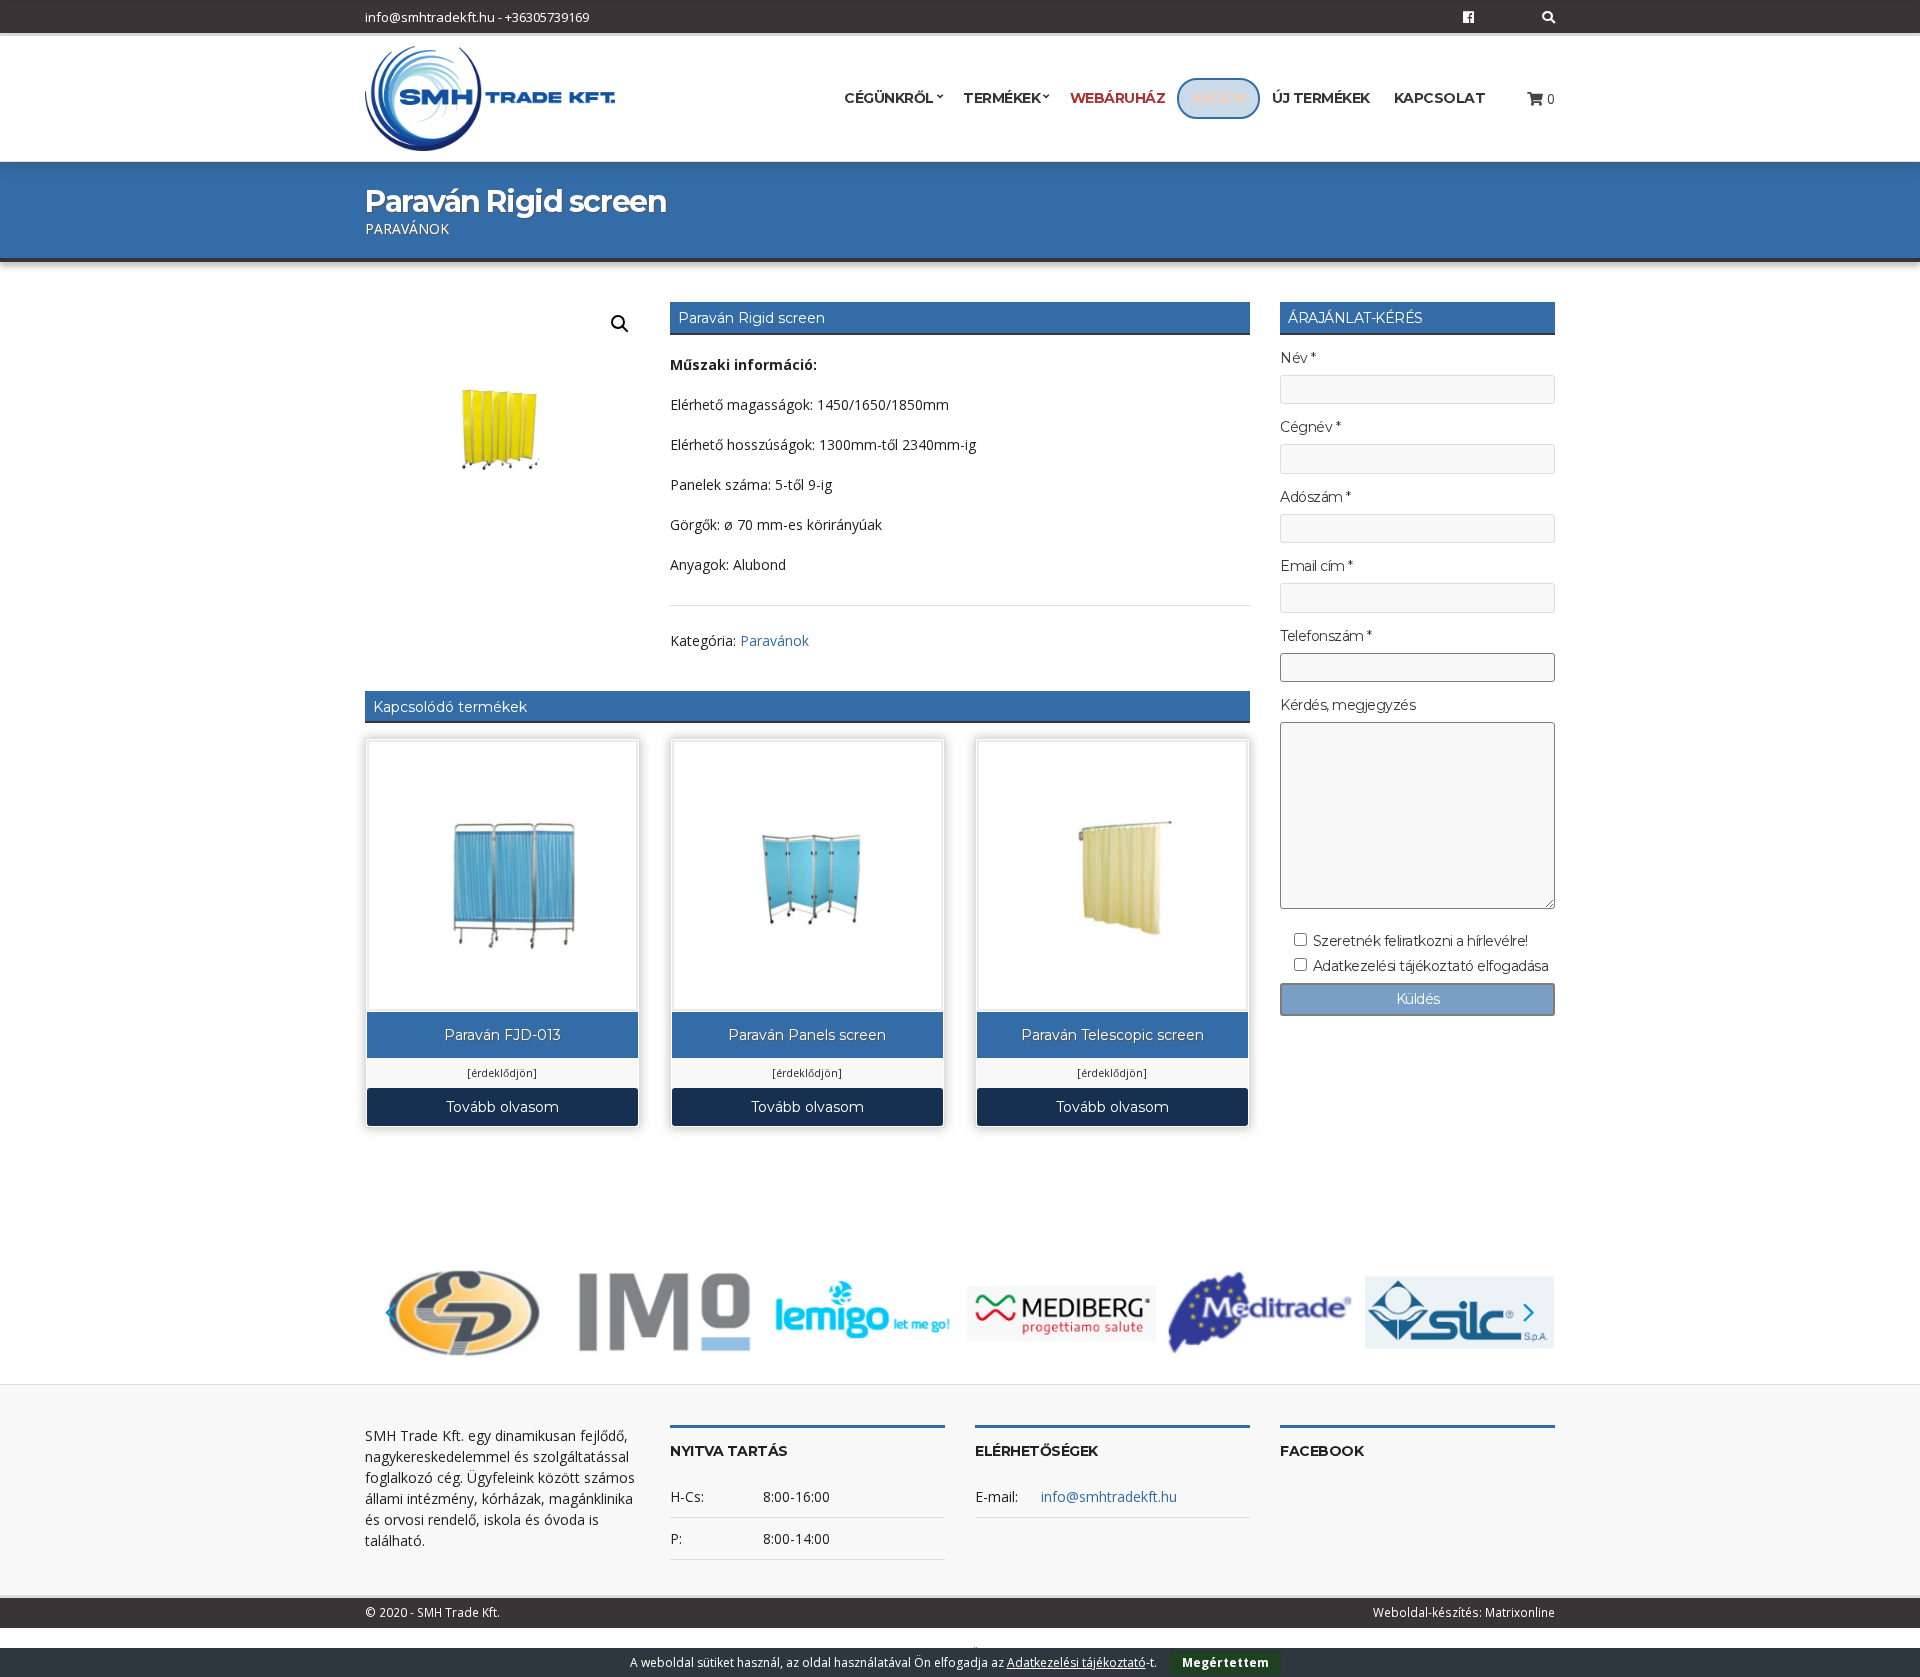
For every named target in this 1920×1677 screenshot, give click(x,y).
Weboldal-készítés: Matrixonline (1464, 1612)
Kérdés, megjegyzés (1347, 705)
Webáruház (1118, 98)
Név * (1298, 358)
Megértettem (1225, 1662)
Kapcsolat (1440, 98)
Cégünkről (889, 98)
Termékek (1001, 98)
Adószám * (1315, 497)
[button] (620, 324)
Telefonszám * (1326, 636)
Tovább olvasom (502, 1107)
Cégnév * (1310, 427)
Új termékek (1321, 98)
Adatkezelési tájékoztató (1076, 1662)
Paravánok (774, 640)
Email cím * (1316, 566)
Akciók (1218, 98)
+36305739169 (547, 17)
